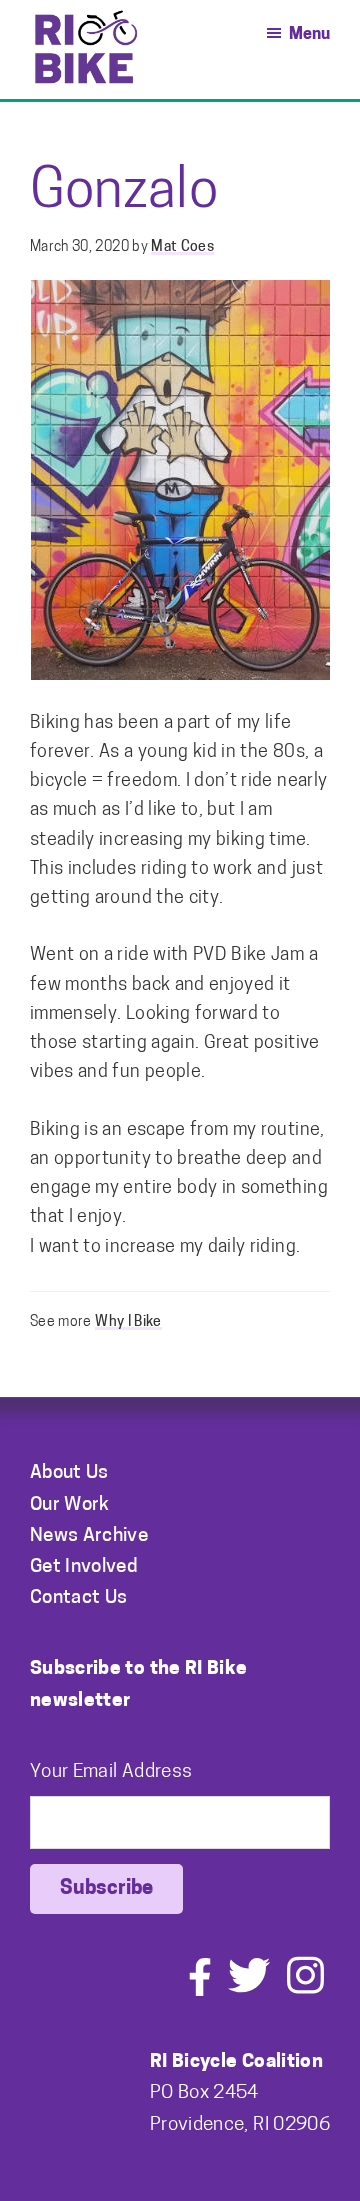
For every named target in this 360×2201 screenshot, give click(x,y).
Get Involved (84, 1567)
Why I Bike (128, 1322)
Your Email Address (111, 1772)
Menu (309, 35)
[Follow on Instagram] (305, 1991)
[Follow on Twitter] (249, 1991)
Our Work (70, 1505)
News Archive (89, 1536)
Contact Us (79, 1598)
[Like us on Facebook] (200, 1991)
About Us (69, 1473)
